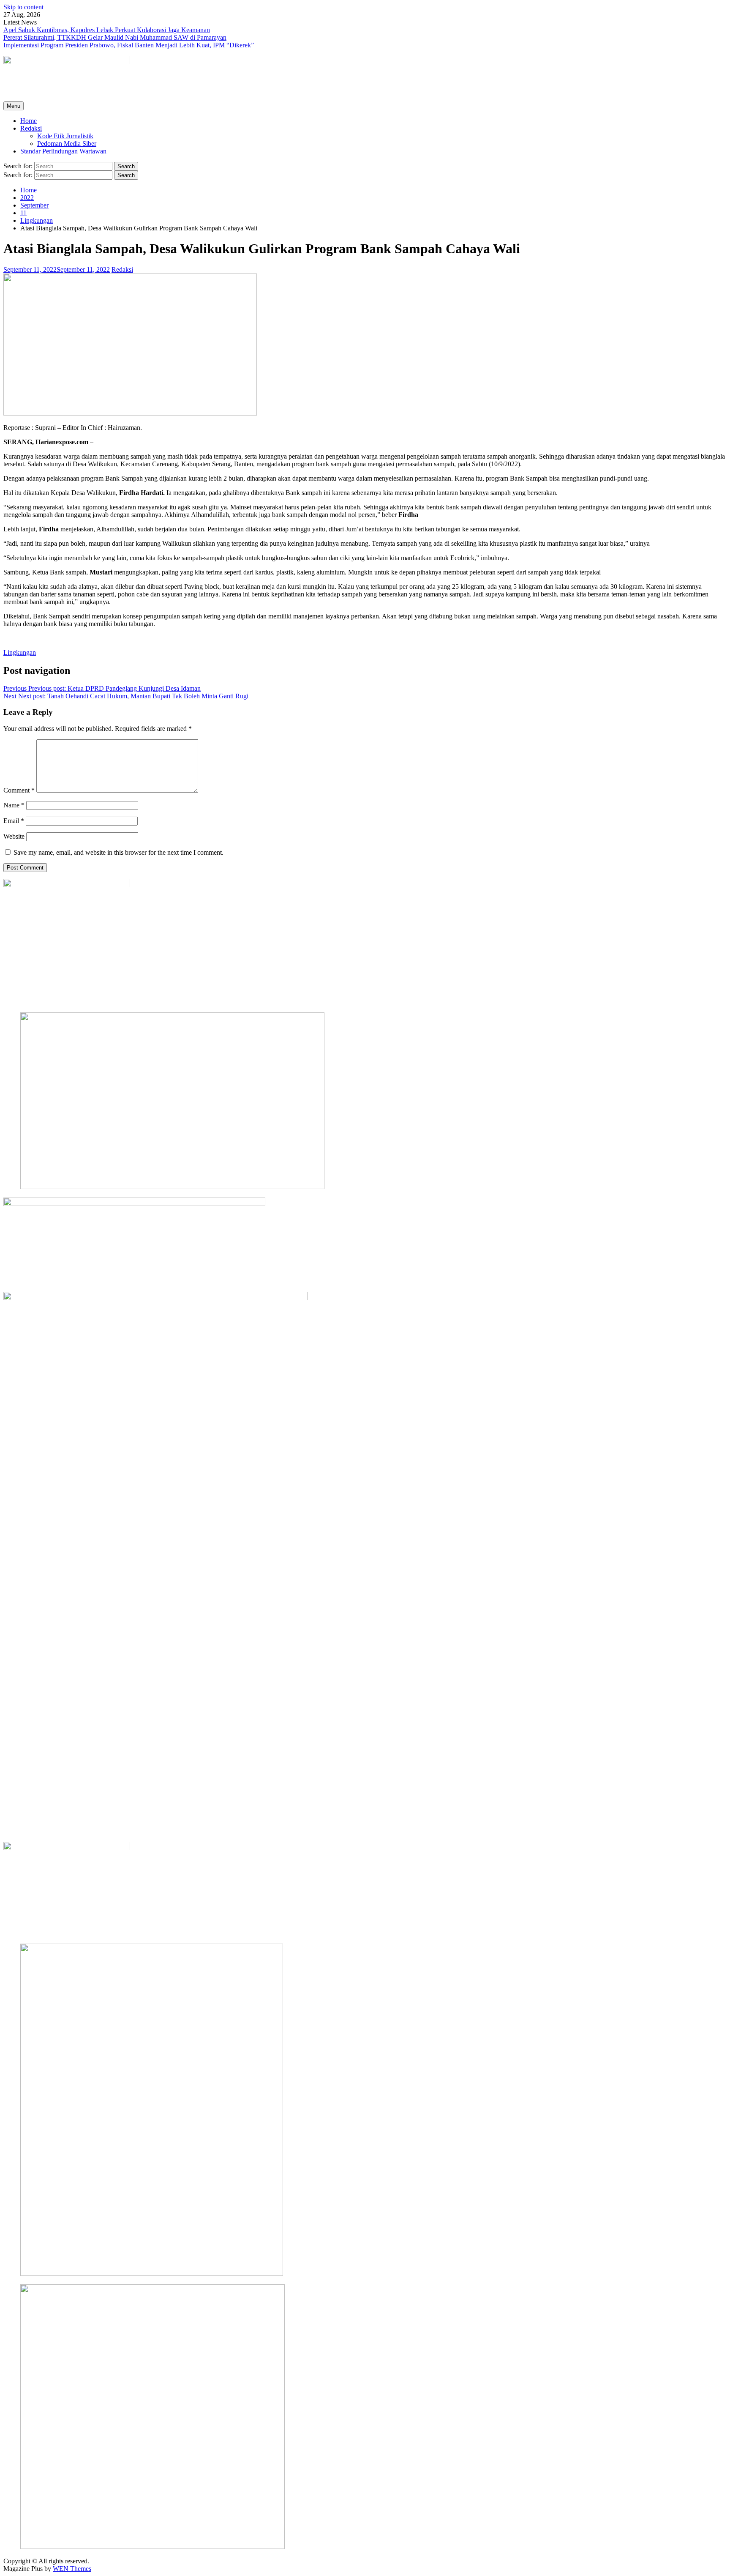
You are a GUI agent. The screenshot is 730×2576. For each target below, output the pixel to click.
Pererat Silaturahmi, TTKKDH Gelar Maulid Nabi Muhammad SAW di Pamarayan (115, 37)
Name (14, 805)
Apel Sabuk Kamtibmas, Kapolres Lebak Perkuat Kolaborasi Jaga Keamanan (107, 30)
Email (14, 821)
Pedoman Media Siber (67, 144)
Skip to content (23, 7)
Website (14, 836)
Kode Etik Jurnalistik (65, 136)
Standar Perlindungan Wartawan (63, 151)
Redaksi (31, 128)
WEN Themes (72, 2569)
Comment (19, 790)
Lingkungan (20, 652)
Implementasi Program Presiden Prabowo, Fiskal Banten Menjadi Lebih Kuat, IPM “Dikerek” (129, 45)
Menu (14, 106)
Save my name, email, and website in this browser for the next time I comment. (118, 852)
